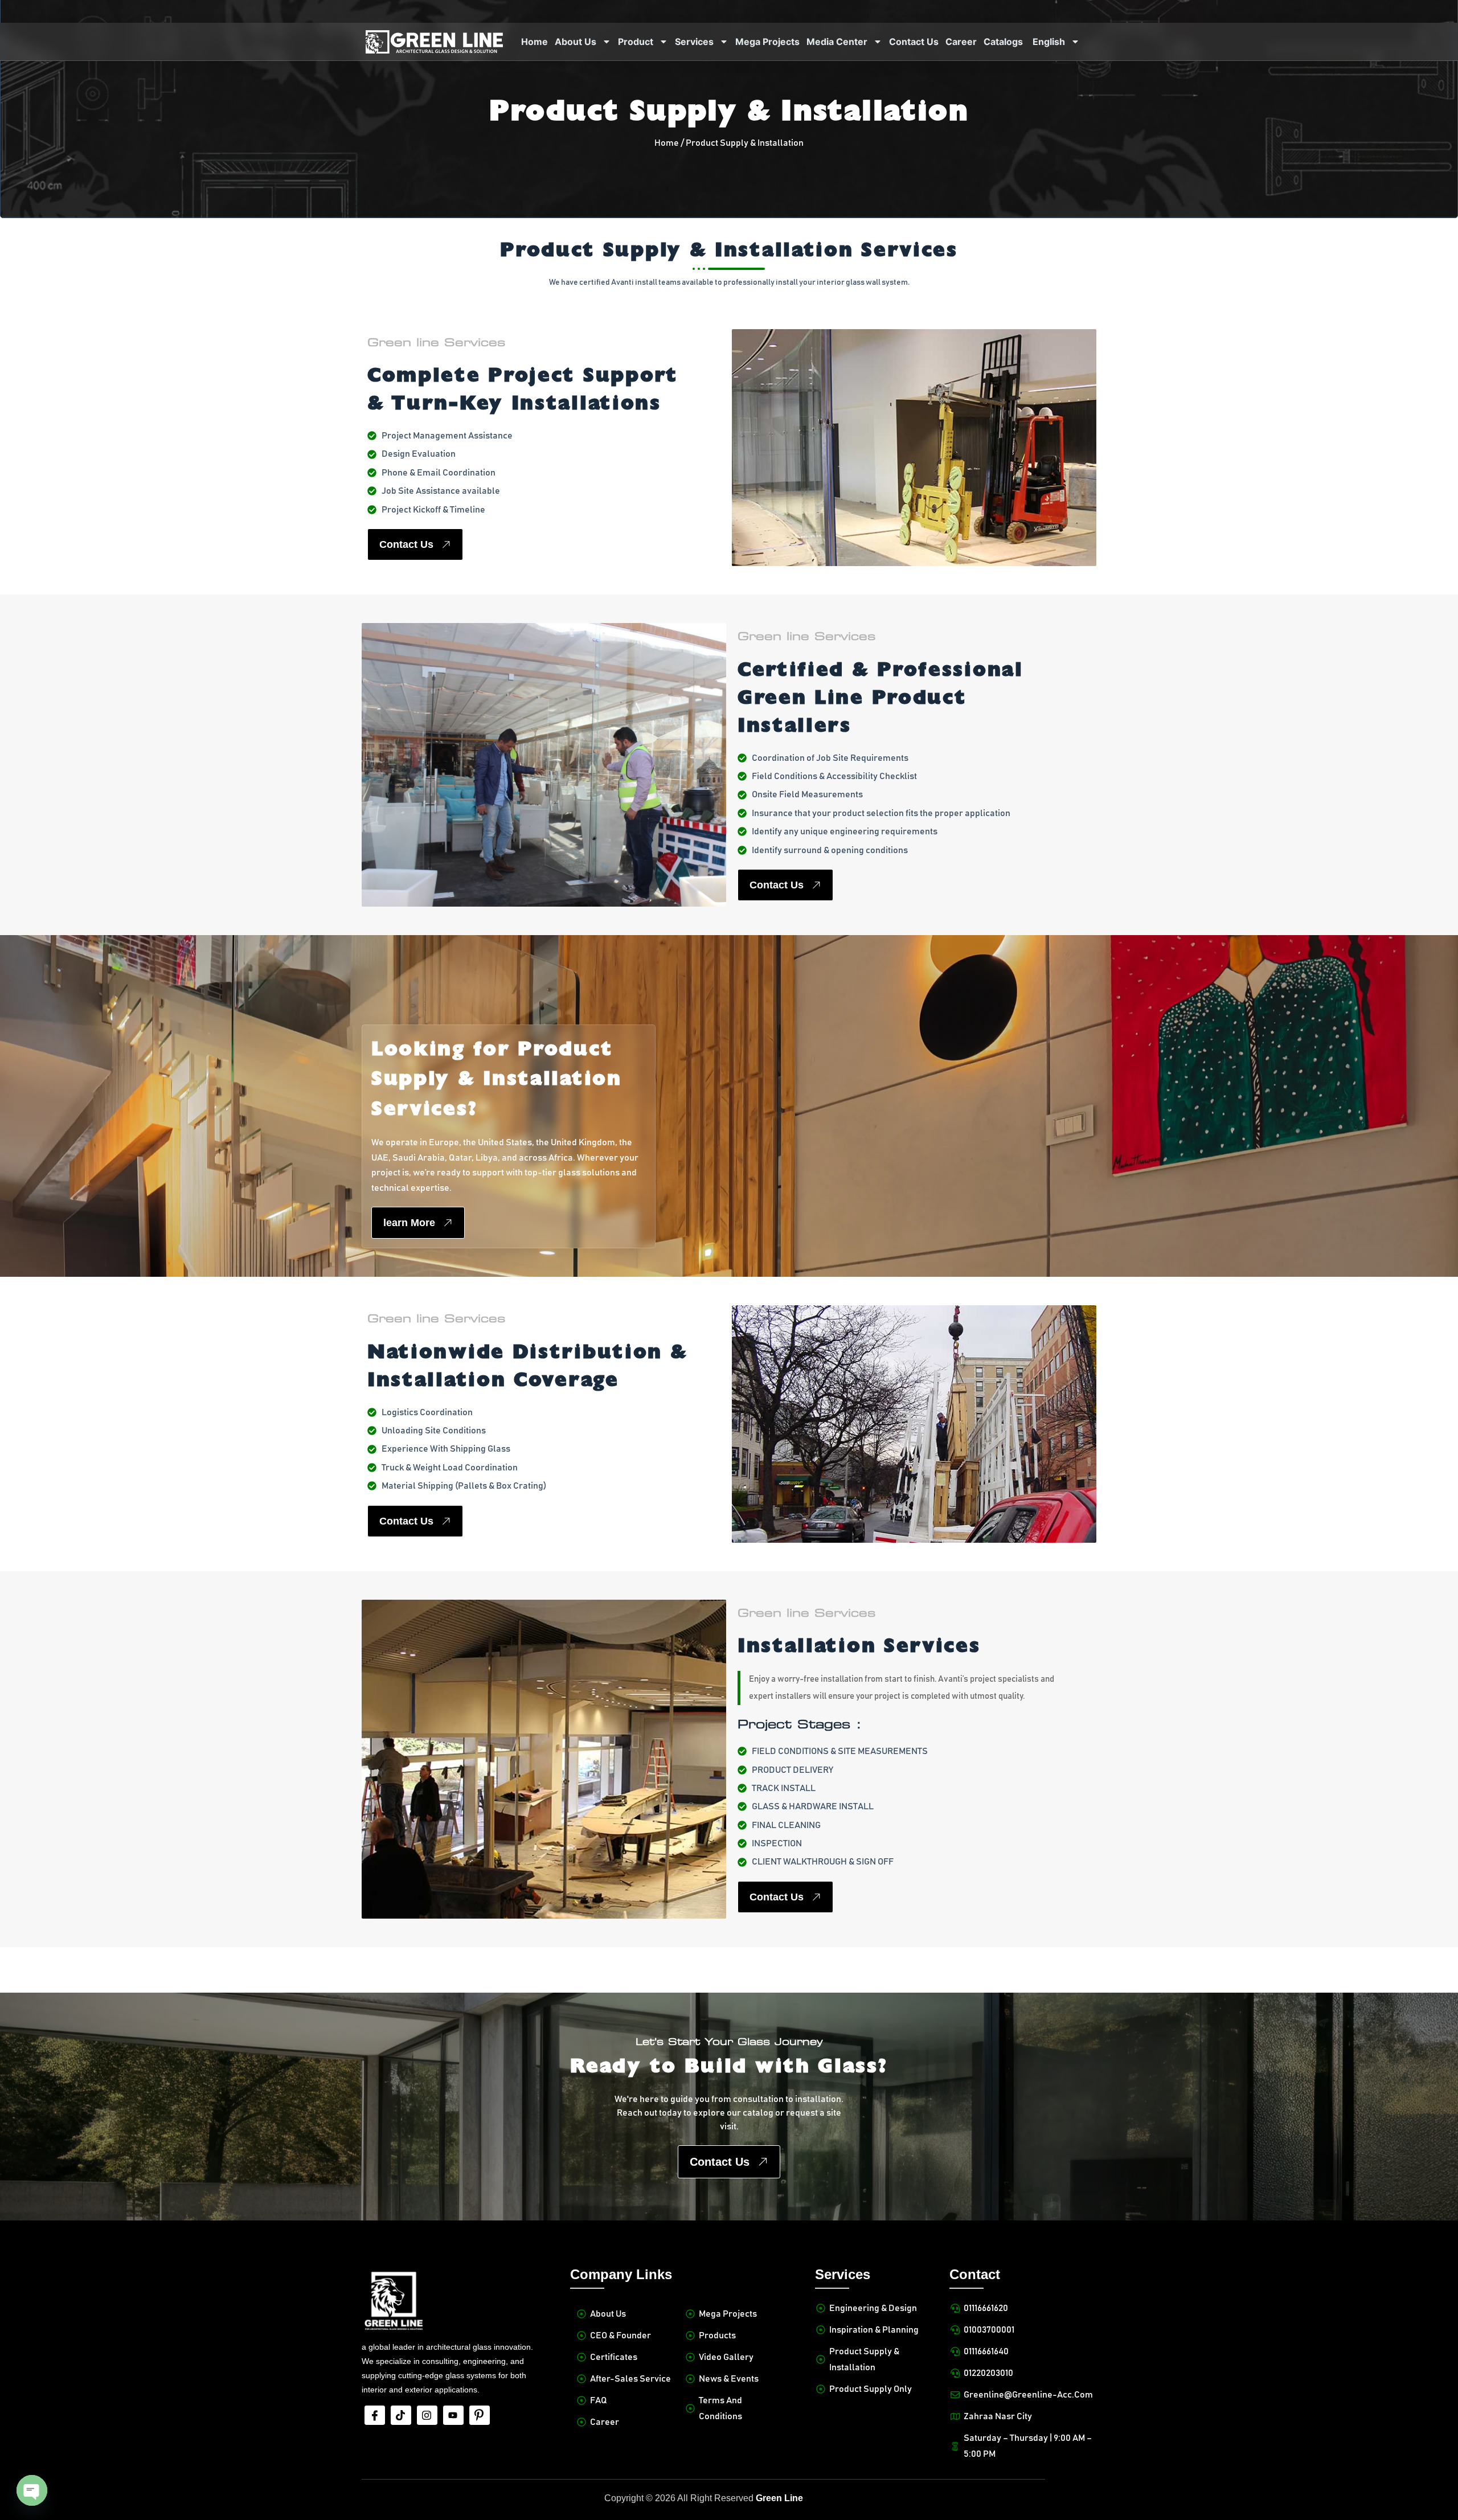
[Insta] (427, 2415)
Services (694, 42)
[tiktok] (401, 2415)
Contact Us (914, 42)
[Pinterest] (480, 2415)
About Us (576, 42)
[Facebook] (375, 2415)
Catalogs (1003, 42)
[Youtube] (453, 2415)
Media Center (837, 42)
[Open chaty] (32, 2490)
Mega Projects (767, 42)
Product (636, 42)
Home (535, 42)
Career (961, 42)
